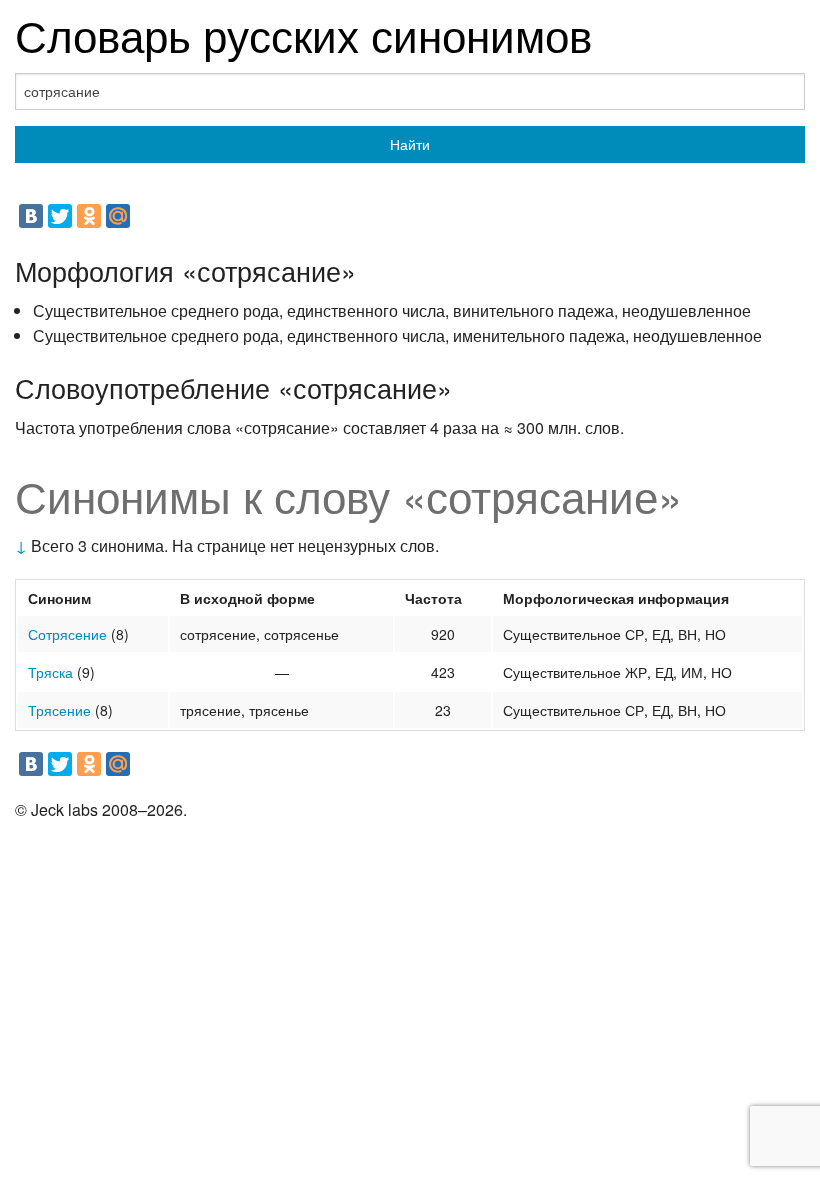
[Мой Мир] (118, 216)
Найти (410, 144)
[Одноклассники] (89, 216)
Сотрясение (67, 634)
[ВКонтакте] (31, 216)
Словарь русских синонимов (303, 33)
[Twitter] (60, 216)
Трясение (59, 710)
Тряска (50, 672)
